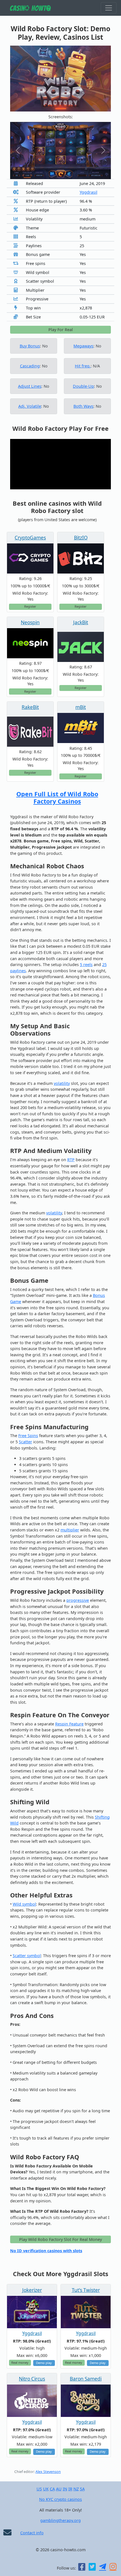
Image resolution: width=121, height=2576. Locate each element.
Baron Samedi (86, 2379)
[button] (18, 150)
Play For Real (61, 330)
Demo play (44, 2363)
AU (59, 2489)
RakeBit (30, 707)
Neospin (30, 622)
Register (30, 606)
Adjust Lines (30, 386)
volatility (62, 1083)
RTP (71, 1160)
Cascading (30, 366)
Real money (20, 2362)
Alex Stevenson (48, 2472)
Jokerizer (32, 2290)
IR (70, 2489)
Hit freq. (83, 366)
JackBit (81, 622)
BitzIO (81, 538)
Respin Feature (69, 1724)
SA (82, 2489)
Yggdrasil (88, 192)
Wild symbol (24, 1904)
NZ (76, 2489)
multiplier (70, 1530)
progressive (78, 1600)
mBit (81, 707)
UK (46, 2489)
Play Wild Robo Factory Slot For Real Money (60, 2239)
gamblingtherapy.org (60, 2520)
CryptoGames (30, 538)
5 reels (86, 964)
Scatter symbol (27, 1956)
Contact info (32, 2533)
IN (65, 2489)
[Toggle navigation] (109, 8)
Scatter (25, 1442)
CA (52, 2489)
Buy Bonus (30, 346)
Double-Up (83, 386)
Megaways (83, 346)
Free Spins (28, 1436)
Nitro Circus (32, 2379)
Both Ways (83, 406)
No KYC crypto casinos (60, 2499)
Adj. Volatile (30, 406)
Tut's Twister (86, 2290)
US (39, 2489)
